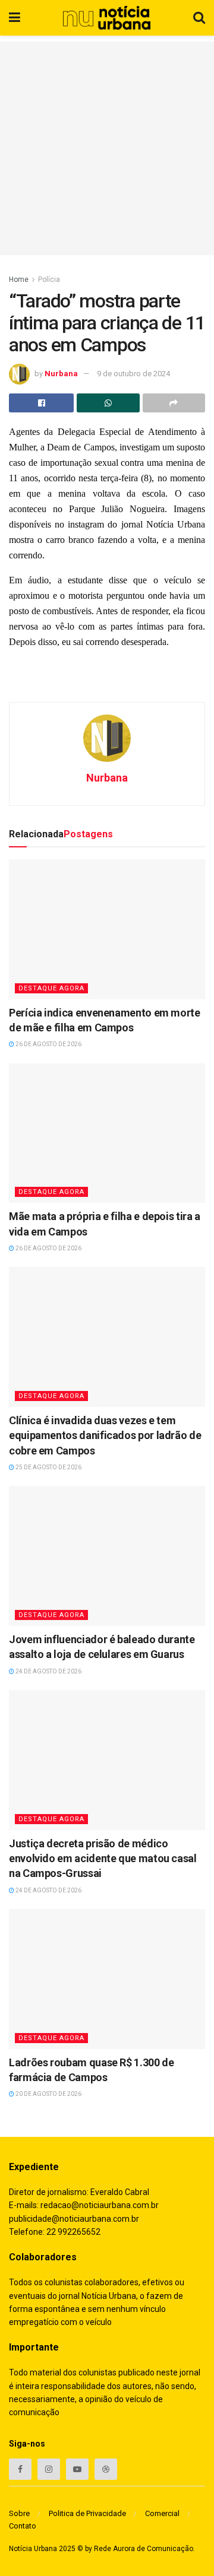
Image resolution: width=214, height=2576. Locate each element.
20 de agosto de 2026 (48, 2094)
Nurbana (61, 374)
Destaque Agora (51, 988)
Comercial (162, 2513)
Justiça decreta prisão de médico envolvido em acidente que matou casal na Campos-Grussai (103, 1858)
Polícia (49, 279)
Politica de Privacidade (87, 2513)
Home (19, 279)
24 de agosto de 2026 (48, 1671)
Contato (23, 2526)
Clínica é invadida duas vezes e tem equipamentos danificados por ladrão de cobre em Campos (105, 1435)
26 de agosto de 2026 (48, 1044)
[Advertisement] (107, 148)
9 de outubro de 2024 (133, 374)
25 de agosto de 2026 (48, 1467)
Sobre (19, 2513)
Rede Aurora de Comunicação (144, 2549)
